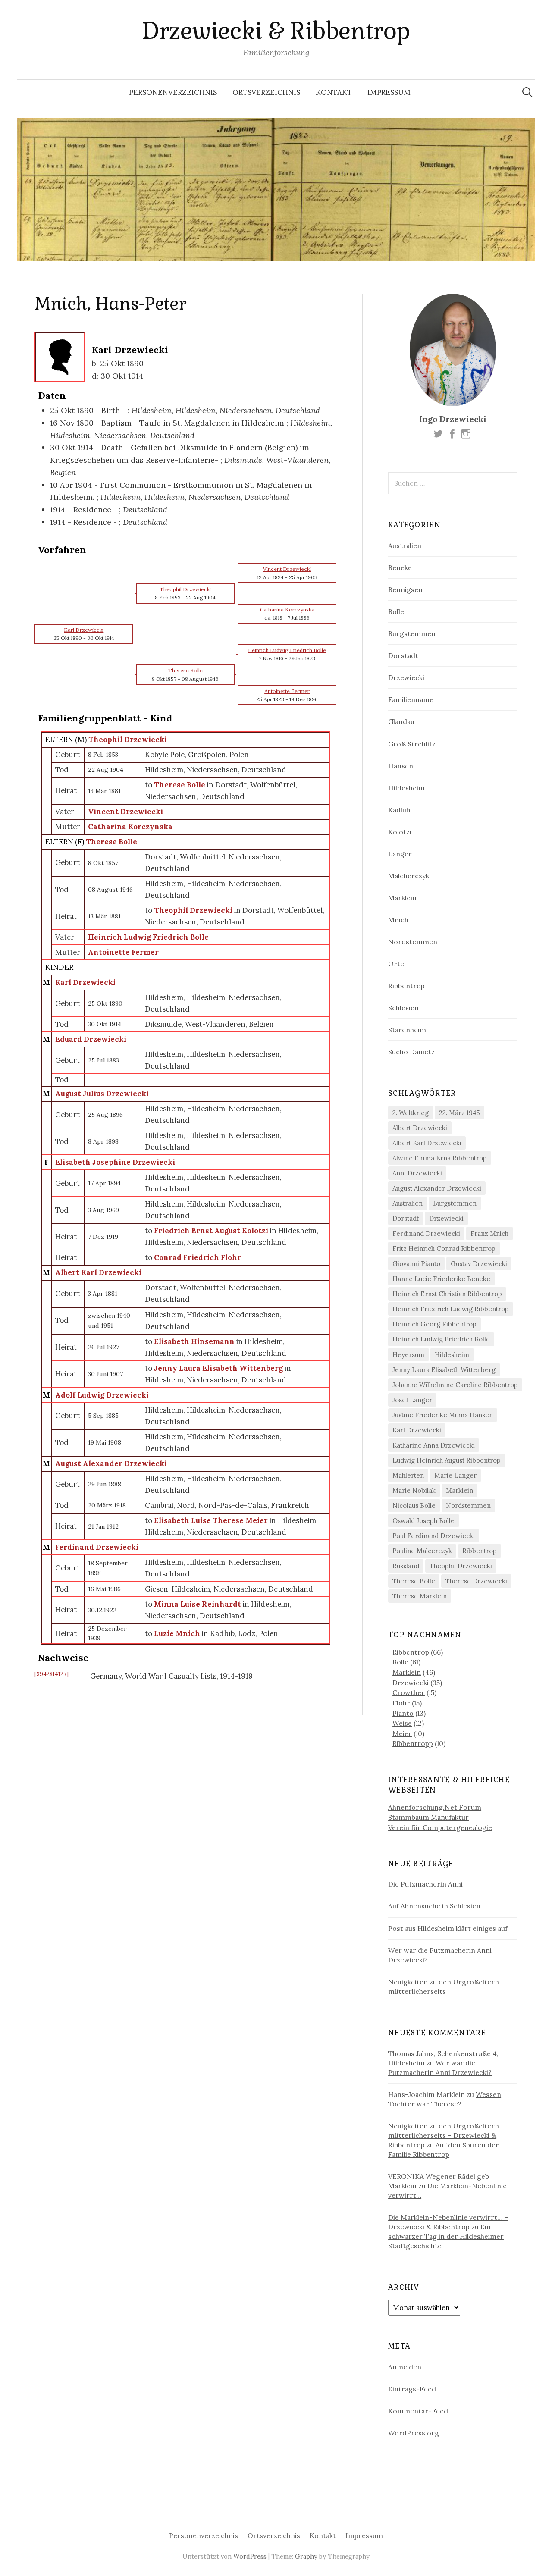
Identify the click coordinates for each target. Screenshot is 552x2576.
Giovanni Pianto (416, 1264)
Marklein (402, 898)
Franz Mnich (489, 1233)
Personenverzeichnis (173, 92)
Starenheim (407, 1030)
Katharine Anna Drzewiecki (434, 1445)
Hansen (401, 766)
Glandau (401, 721)
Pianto (403, 1713)
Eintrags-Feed (412, 2389)
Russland (406, 1566)
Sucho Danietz (411, 1052)
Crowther (409, 1692)
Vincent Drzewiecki (125, 812)
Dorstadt (403, 655)
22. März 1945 (459, 1113)
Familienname (411, 699)
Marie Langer (455, 1475)
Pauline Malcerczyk (422, 1551)
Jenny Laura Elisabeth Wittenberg (444, 1370)
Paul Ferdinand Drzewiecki (434, 1536)
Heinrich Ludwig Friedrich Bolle (148, 937)
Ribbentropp (413, 1743)
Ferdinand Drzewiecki (97, 1547)
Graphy (306, 2556)
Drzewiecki (406, 677)
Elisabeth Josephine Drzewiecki (115, 1162)
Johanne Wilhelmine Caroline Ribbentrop (455, 1385)
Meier (402, 1733)
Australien (405, 545)
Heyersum (408, 1355)
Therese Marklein (420, 1596)
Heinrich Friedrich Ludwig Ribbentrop (451, 1309)
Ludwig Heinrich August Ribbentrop (447, 1460)
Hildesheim (406, 788)
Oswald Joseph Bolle (423, 1521)
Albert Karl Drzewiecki (98, 1272)
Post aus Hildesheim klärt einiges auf (448, 1928)
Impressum (389, 92)
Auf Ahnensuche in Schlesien (434, 1906)
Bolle (396, 611)
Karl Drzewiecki (85, 982)
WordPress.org (414, 2433)
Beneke (400, 567)
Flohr (401, 1703)
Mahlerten (408, 1475)
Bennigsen (405, 589)
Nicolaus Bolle (414, 1506)
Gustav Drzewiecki (479, 1264)
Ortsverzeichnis (266, 92)
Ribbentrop (406, 986)
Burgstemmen (412, 633)
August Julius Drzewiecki (102, 1094)
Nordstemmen (413, 942)
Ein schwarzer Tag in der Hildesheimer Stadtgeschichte (446, 2236)
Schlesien (403, 1008)
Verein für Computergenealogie (440, 1827)
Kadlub (399, 810)
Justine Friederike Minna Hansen (443, 1415)
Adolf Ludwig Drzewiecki (102, 1395)
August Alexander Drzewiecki (111, 1463)
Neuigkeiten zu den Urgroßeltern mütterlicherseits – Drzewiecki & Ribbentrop (444, 2135)
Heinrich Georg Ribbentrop (434, 1324)
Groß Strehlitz (412, 744)
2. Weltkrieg (411, 1113)
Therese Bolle (111, 842)
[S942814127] (52, 1674)
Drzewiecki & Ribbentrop (276, 31)
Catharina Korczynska (130, 827)
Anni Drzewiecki (417, 1173)
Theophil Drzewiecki (128, 740)
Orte (396, 964)
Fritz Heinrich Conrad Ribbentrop (444, 1249)
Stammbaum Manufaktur (428, 1817)
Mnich (398, 920)
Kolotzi (400, 832)
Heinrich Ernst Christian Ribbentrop (447, 1294)
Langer (400, 854)
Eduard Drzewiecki (91, 1039)
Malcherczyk (409, 876)
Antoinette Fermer (123, 952)
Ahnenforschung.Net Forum (435, 1807)
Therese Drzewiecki (476, 1581)
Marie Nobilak (414, 1490)
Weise (402, 1723)
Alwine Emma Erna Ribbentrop (440, 1158)
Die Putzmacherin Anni (425, 1884)
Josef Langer (412, 1400)
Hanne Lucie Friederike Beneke (441, 1279)
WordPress (250, 2556)
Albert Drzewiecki (420, 1128)
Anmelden (405, 2367)
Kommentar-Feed (418, 2411)
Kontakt (334, 92)
